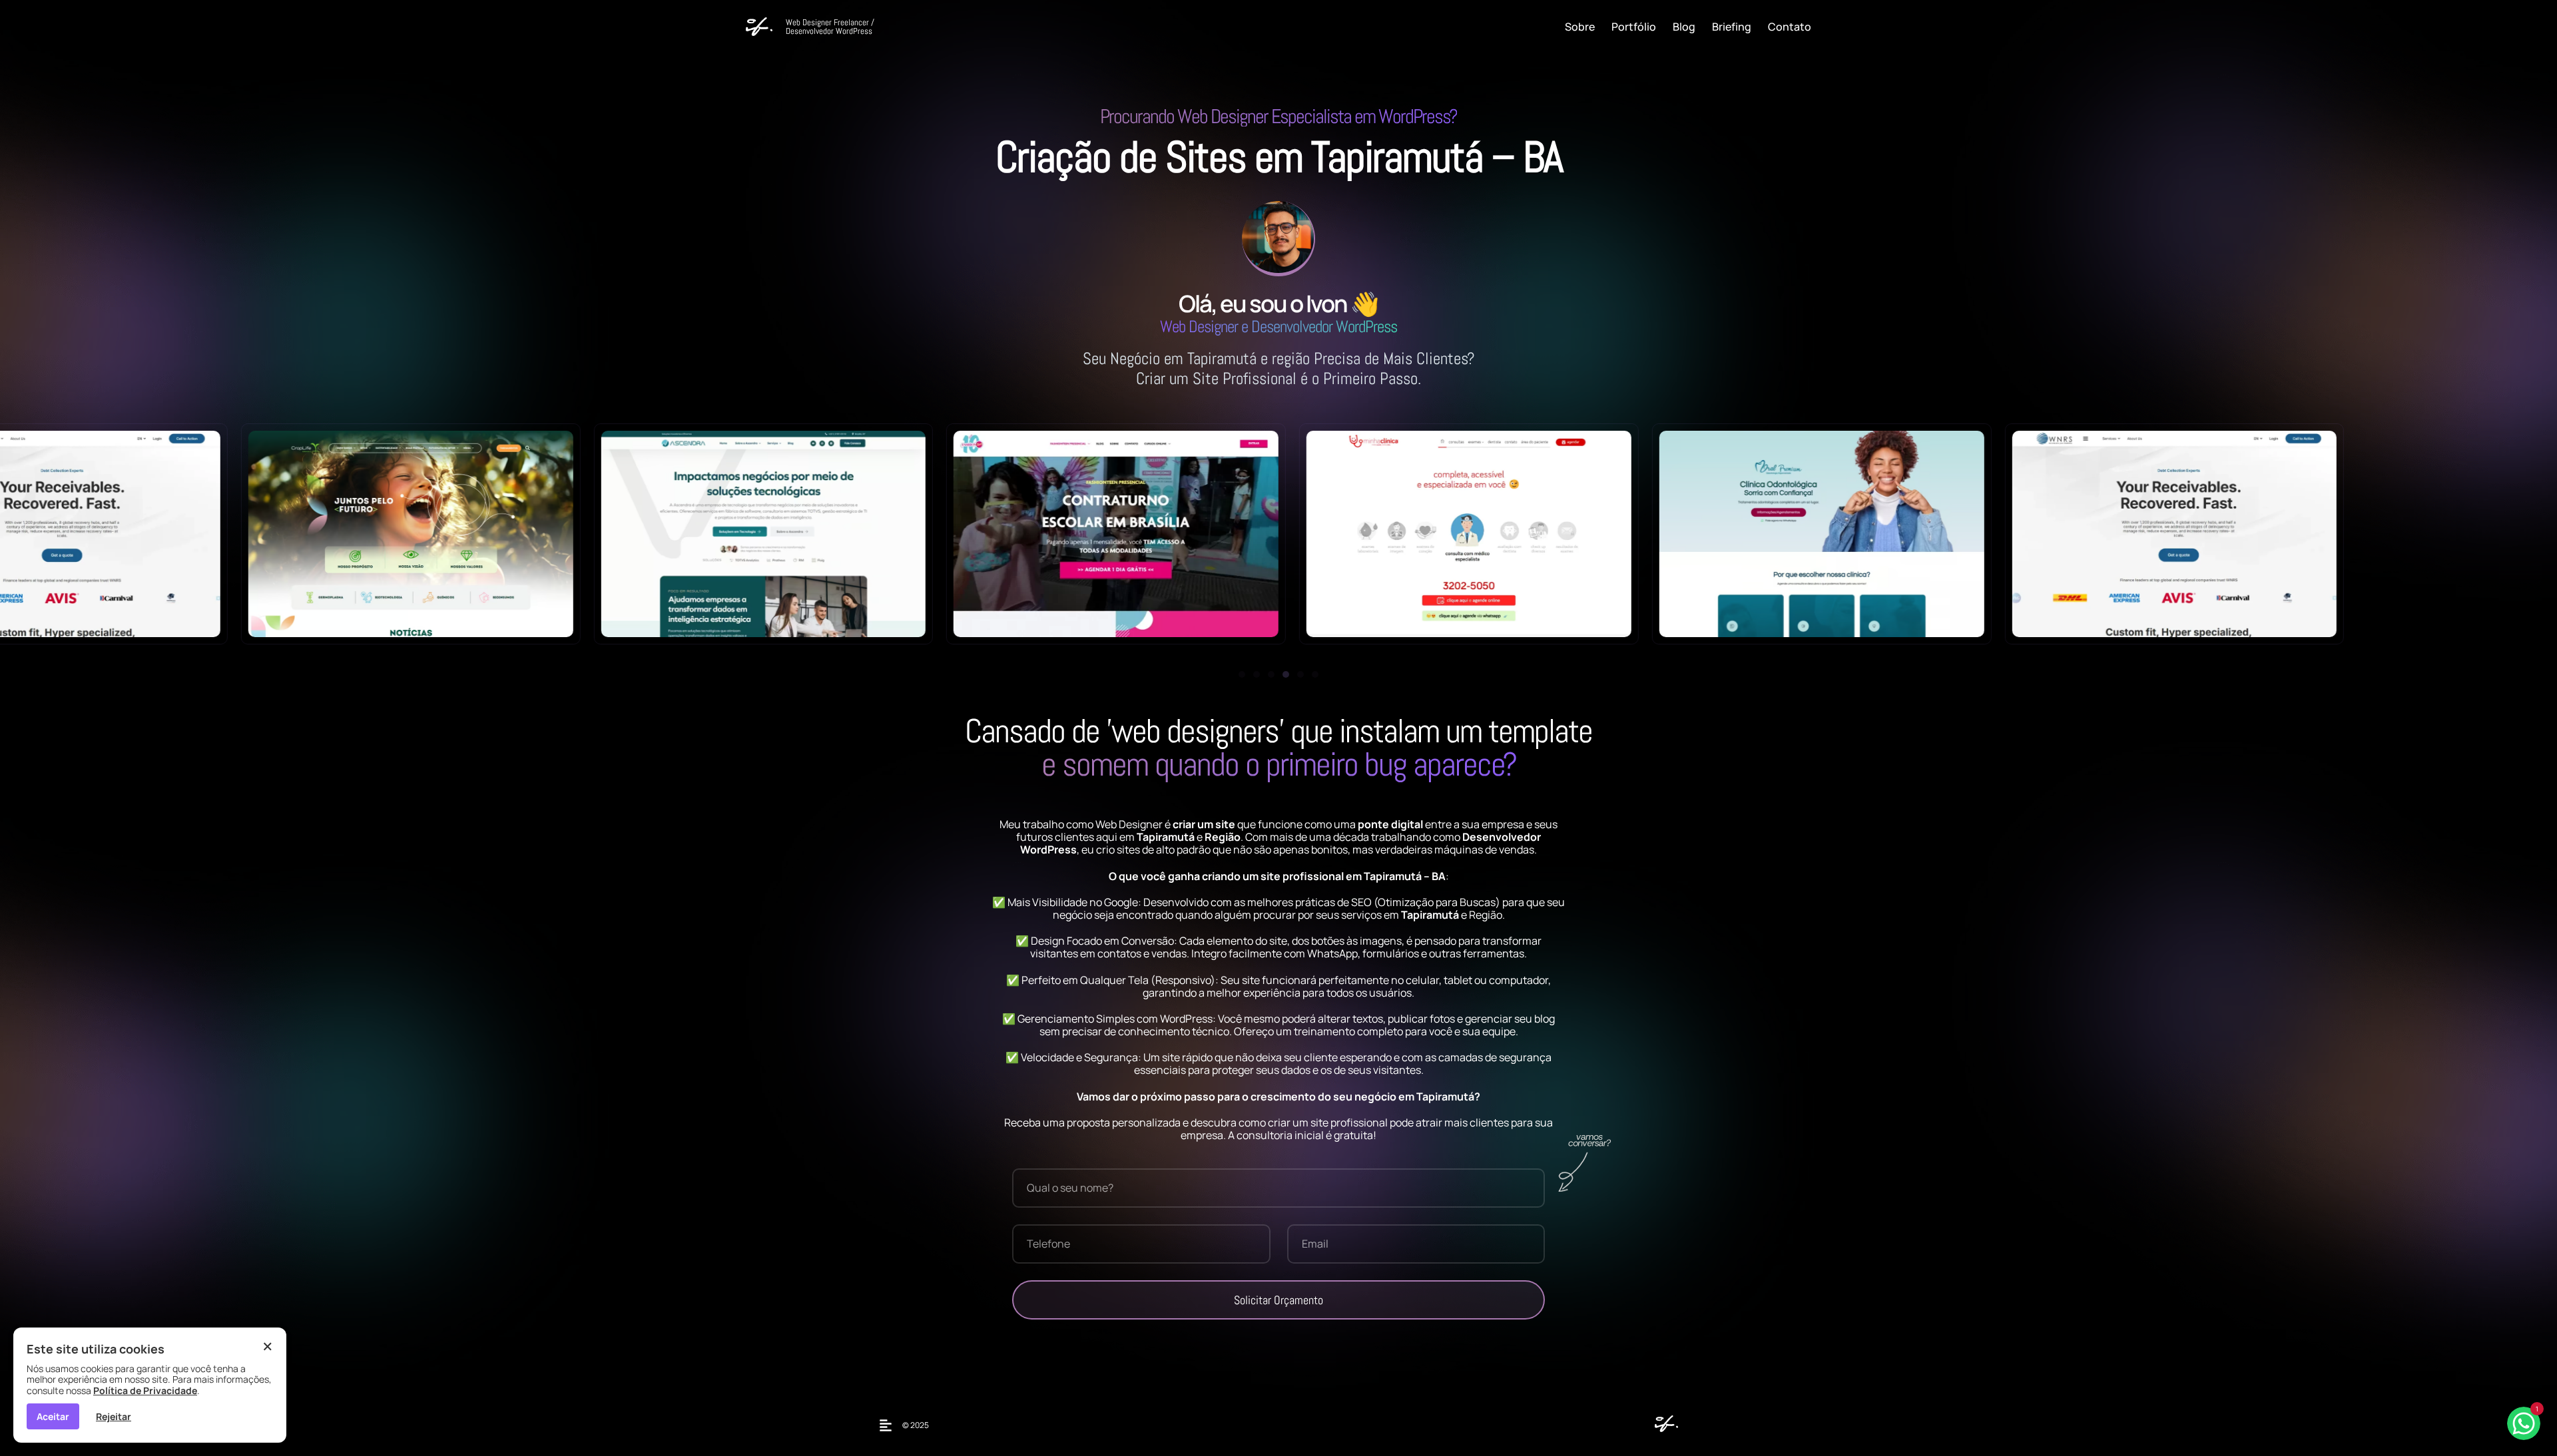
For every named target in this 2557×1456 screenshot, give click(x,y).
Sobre (1580, 27)
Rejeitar (114, 1416)
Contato (1790, 27)
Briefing (1732, 27)
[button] (1242, 674)
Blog (1684, 27)
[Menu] (889, 1425)
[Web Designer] (1663, 1428)
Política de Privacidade (145, 1390)
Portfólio (1634, 27)
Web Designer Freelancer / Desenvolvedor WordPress (830, 27)
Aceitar (53, 1416)
